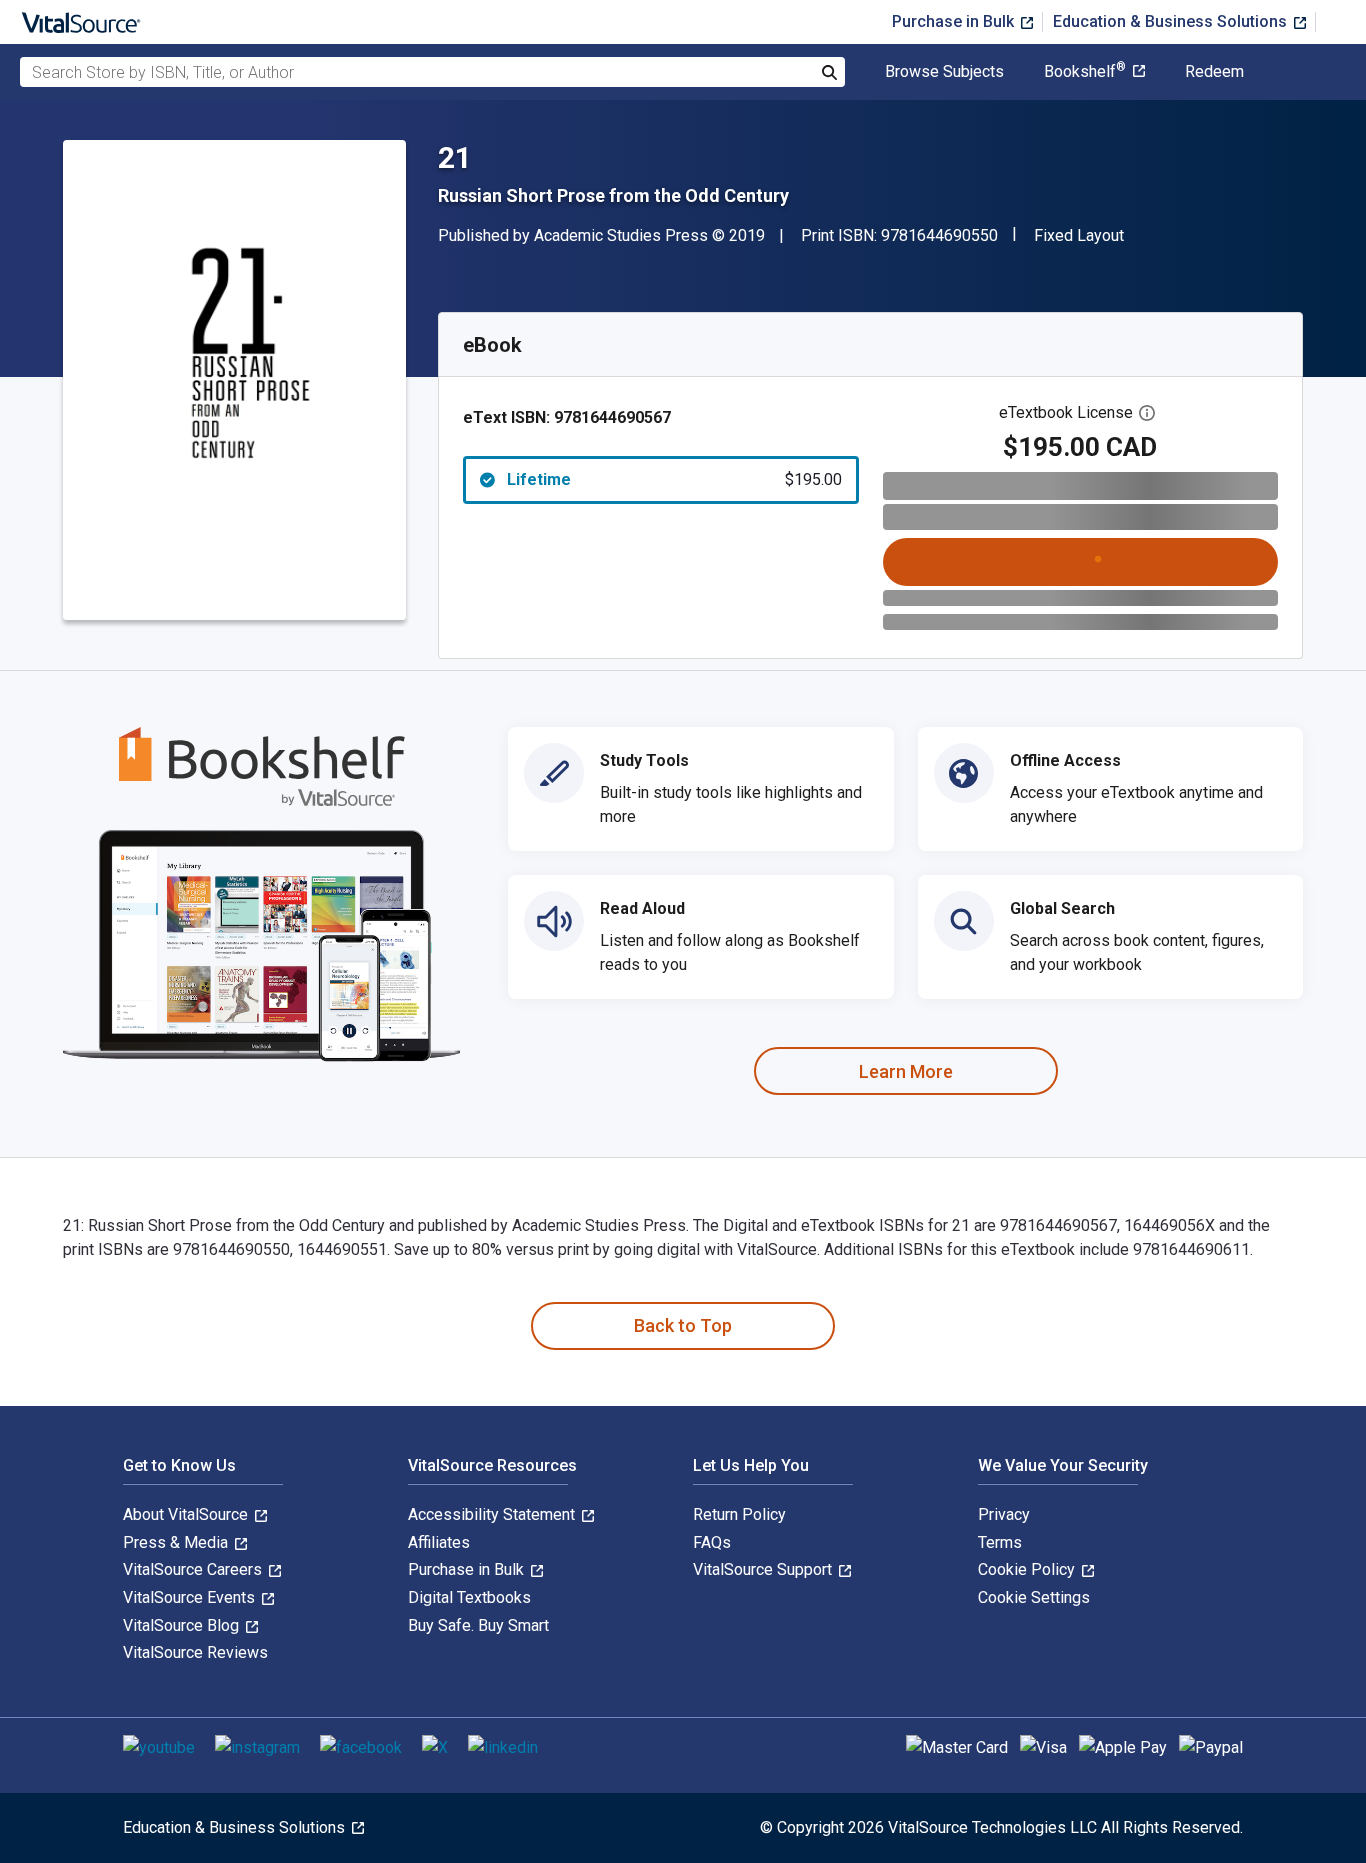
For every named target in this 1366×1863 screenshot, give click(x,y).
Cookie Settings (1034, 1597)
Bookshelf (1085, 72)
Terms (1000, 1542)
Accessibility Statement (493, 1514)
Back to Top (683, 1325)
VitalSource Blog (183, 1625)
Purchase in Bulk (955, 21)
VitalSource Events (191, 1597)
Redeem (1214, 72)
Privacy (1004, 1514)
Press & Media (177, 1542)
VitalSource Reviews (195, 1652)
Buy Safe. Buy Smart (478, 1625)
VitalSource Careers (194, 1569)
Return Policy (739, 1514)
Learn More (906, 1071)
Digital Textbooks (469, 1597)
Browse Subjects (944, 72)
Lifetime (674, 479)
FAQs (712, 1542)
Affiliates (439, 1542)
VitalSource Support (764, 1569)
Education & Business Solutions (1172, 21)
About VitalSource (187, 1514)
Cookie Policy (1028, 1569)
